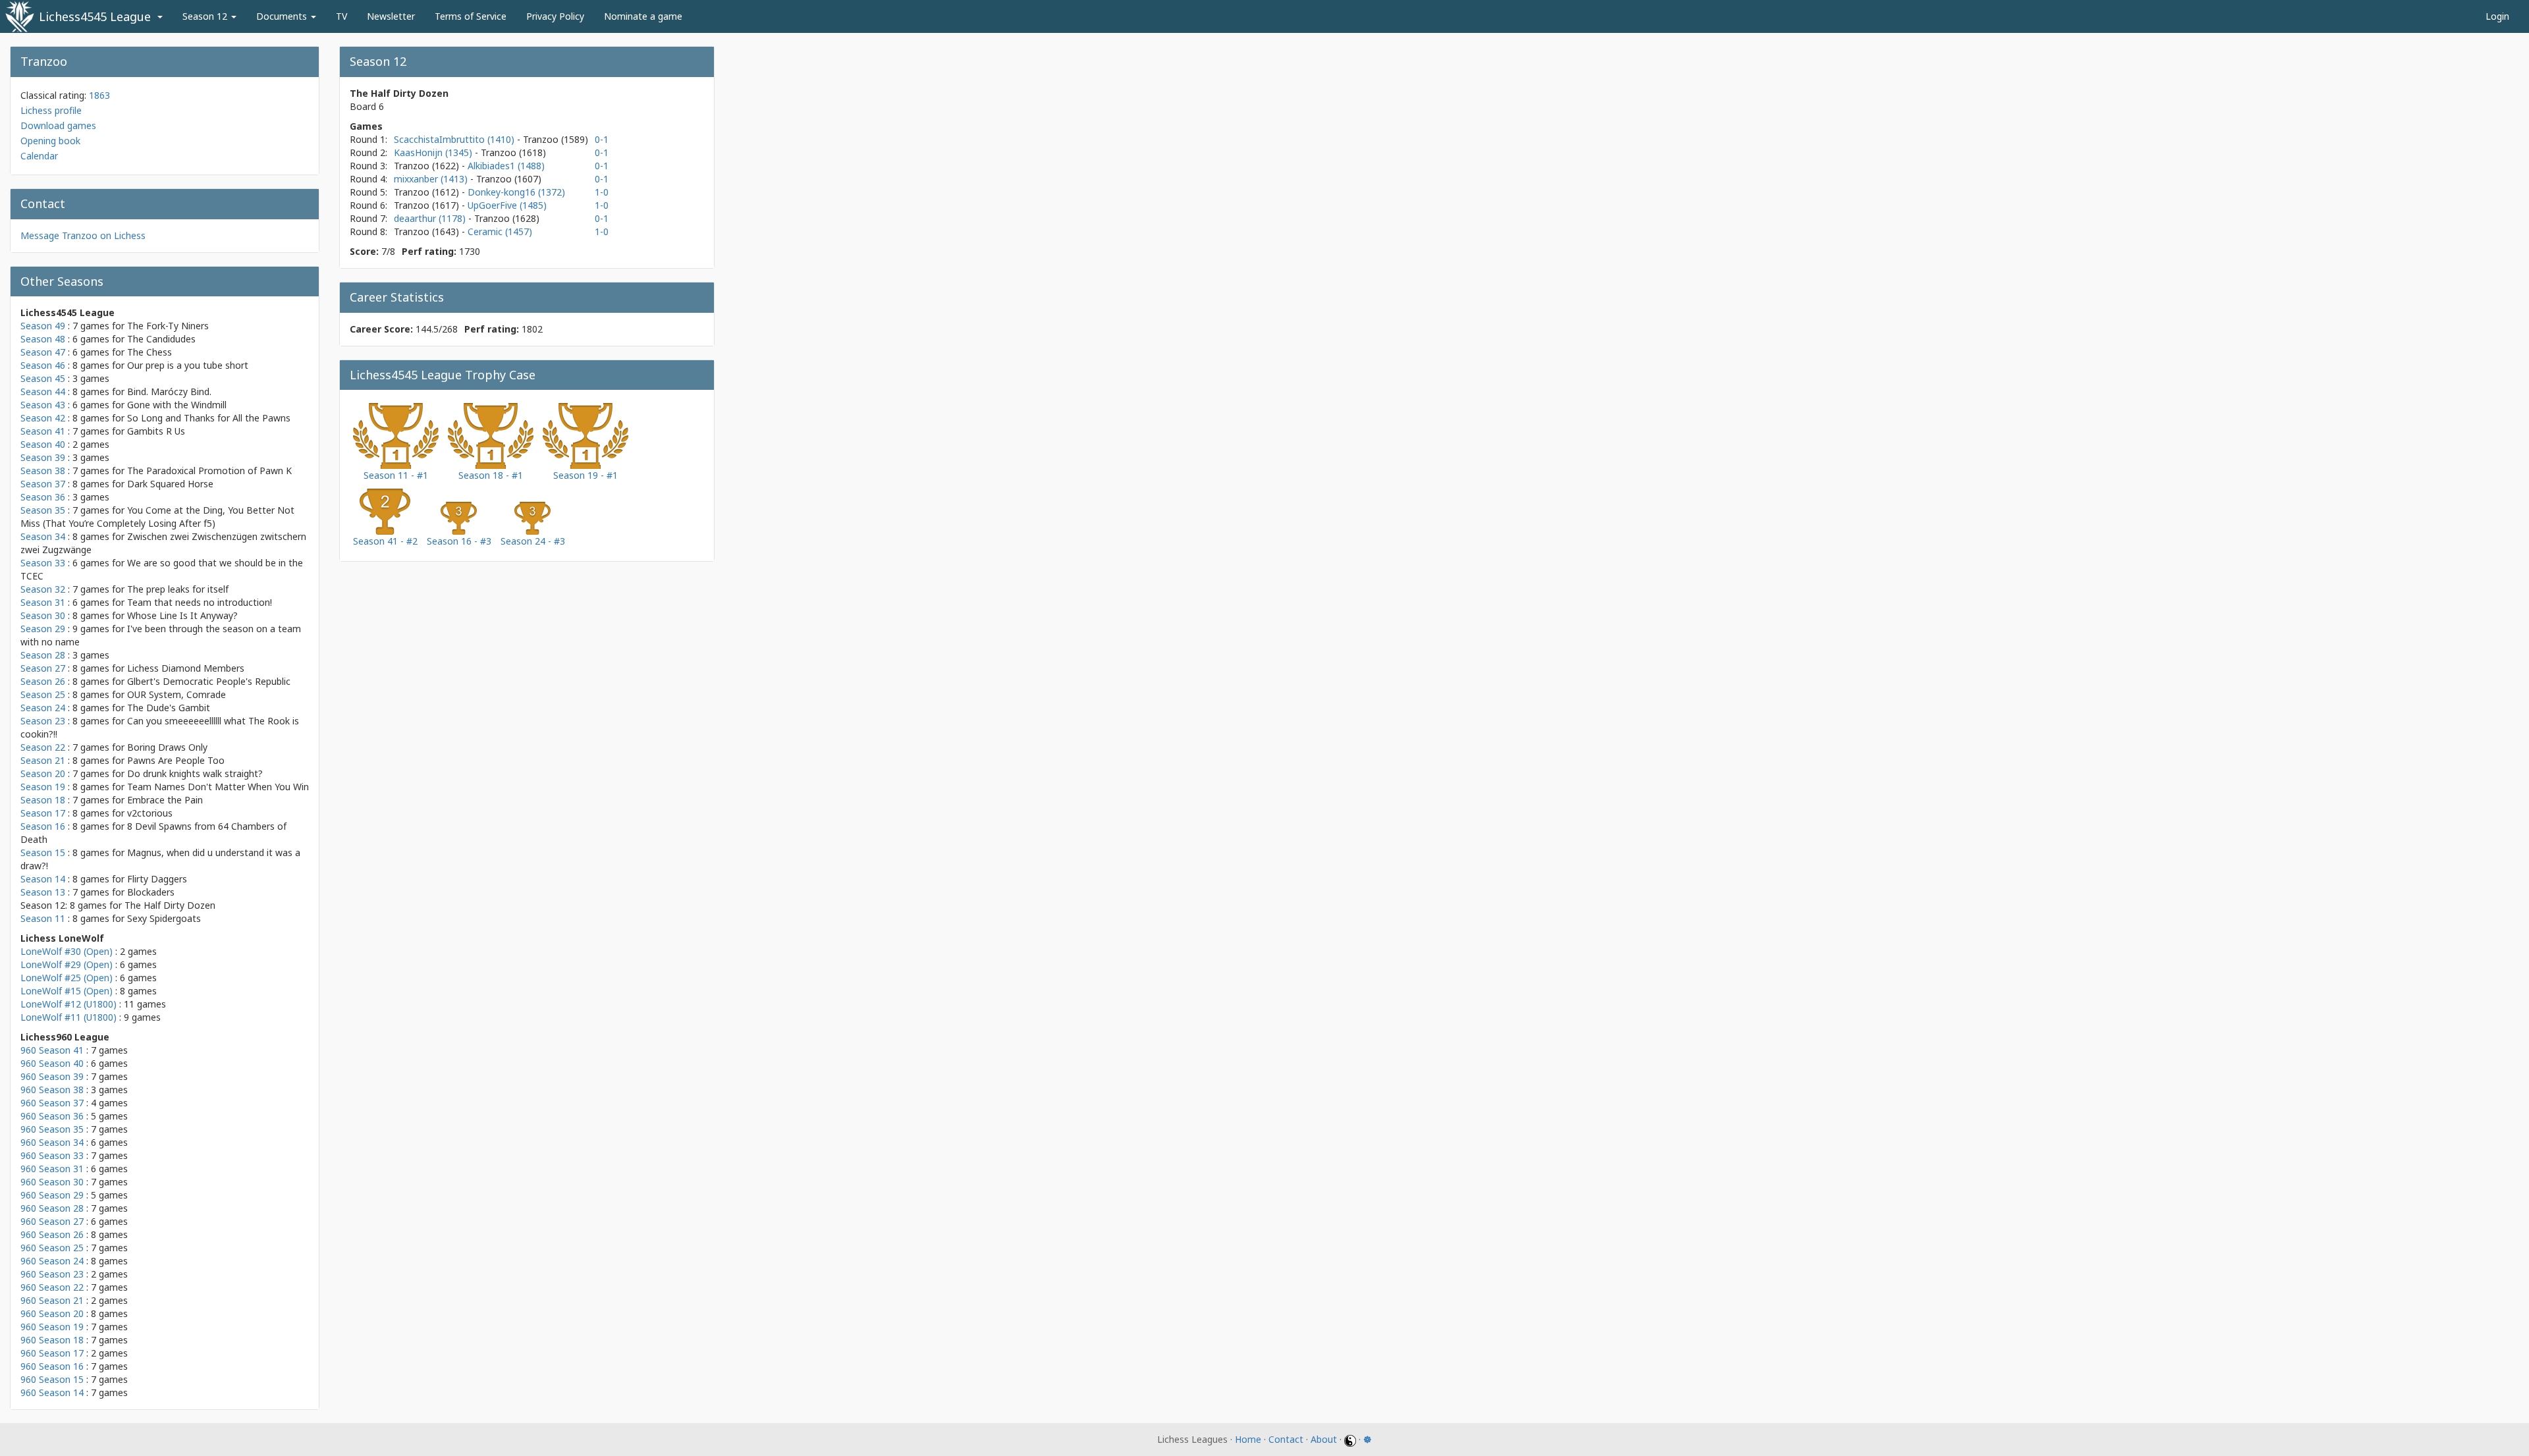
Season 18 (43, 800)
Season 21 (43, 760)
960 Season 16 (52, 1366)
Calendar (39, 156)
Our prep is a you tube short (188, 365)
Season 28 (43, 655)
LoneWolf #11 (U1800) (68, 1017)
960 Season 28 (52, 1208)
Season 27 (43, 668)
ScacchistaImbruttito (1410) (455, 139)
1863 (99, 95)
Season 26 (43, 681)
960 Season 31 (52, 1169)
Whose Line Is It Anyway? (182, 615)
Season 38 (43, 471)
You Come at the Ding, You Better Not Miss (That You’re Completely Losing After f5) (157, 517)
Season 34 (43, 536)
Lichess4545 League (95, 16)
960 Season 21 (52, 1300)
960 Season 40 (52, 1063)
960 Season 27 (52, 1221)
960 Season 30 (52, 1182)
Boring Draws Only (167, 747)
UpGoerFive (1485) (507, 205)
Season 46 (43, 365)
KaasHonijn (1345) (434, 152)
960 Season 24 (52, 1261)
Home (1248, 1439)
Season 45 (43, 378)
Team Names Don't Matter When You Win (218, 787)
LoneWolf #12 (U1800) (68, 1004)
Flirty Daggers (157, 879)
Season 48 (43, 339)
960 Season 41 (52, 1050)
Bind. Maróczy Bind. (169, 391)
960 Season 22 (52, 1287)
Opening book (50, 141)
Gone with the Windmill (177, 405)
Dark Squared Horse (170, 484)
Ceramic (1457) (500, 231)
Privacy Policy (555, 16)
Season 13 (43, 892)
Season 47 (43, 352)
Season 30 (43, 615)
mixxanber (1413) (432, 179)
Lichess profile (51, 110)
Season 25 (43, 694)
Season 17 (43, 813)
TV (341, 16)
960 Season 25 (52, 1248)
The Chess (150, 352)
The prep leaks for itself (178, 589)
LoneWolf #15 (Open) (67, 991)
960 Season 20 (52, 1313)
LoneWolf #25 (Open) (67, 978)
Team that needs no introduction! (200, 602)
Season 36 (43, 497)
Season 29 (43, 629)
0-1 (602, 139)
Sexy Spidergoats (164, 918)
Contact (1286, 1439)
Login (2497, 16)
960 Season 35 (52, 1129)
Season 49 (43, 326)
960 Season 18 (52, 1340)
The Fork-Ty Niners (168, 326)
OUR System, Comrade (177, 694)
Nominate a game (643, 16)
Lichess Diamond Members (186, 668)
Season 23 (43, 721)
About (1324, 1439)
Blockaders (151, 892)
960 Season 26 (52, 1234)
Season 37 (43, 484)
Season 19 (43, 787)
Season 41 (43, 431)
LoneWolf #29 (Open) (67, 964)
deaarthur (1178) (431, 218)
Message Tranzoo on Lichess (83, 235)
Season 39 (43, 457)
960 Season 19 (52, 1327)
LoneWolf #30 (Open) (67, 951)
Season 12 (206, 16)
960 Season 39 (52, 1076)
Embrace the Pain (165, 800)
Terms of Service (471, 16)
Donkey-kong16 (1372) (516, 192)
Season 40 (43, 444)
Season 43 (43, 405)
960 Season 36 (52, 1116)
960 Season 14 (52, 1392)
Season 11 (43, 918)
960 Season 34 (52, 1142)
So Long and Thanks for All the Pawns (209, 418)
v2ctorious (150, 813)
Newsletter (391, 16)
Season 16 (43, 826)
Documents (283, 16)
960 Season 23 (52, 1274)
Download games (58, 125)
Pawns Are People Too (176, 760)
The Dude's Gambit (169, 708)
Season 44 (43, 391)
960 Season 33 (52, 1155)
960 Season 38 (52, 1090)
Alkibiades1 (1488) (506, 166)
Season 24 (43, 708)
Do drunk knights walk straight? (195, 773)
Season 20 (43, 773)
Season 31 (43, 602)
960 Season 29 (52, 1195)
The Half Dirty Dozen (170, 905)
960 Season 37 (52, 1103)
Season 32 (43, 589)
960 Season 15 (52, 1379)
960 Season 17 (52, 1353)
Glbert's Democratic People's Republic (209, 681)
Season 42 (43, 418)
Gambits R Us (156, 431)
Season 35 (43, 510)
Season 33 (43, 563)
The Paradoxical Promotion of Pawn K (209, 471)
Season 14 (43, 879)
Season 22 (43, 747)
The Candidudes (161, 339)
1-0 (602, 192)
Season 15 (43, 852)
